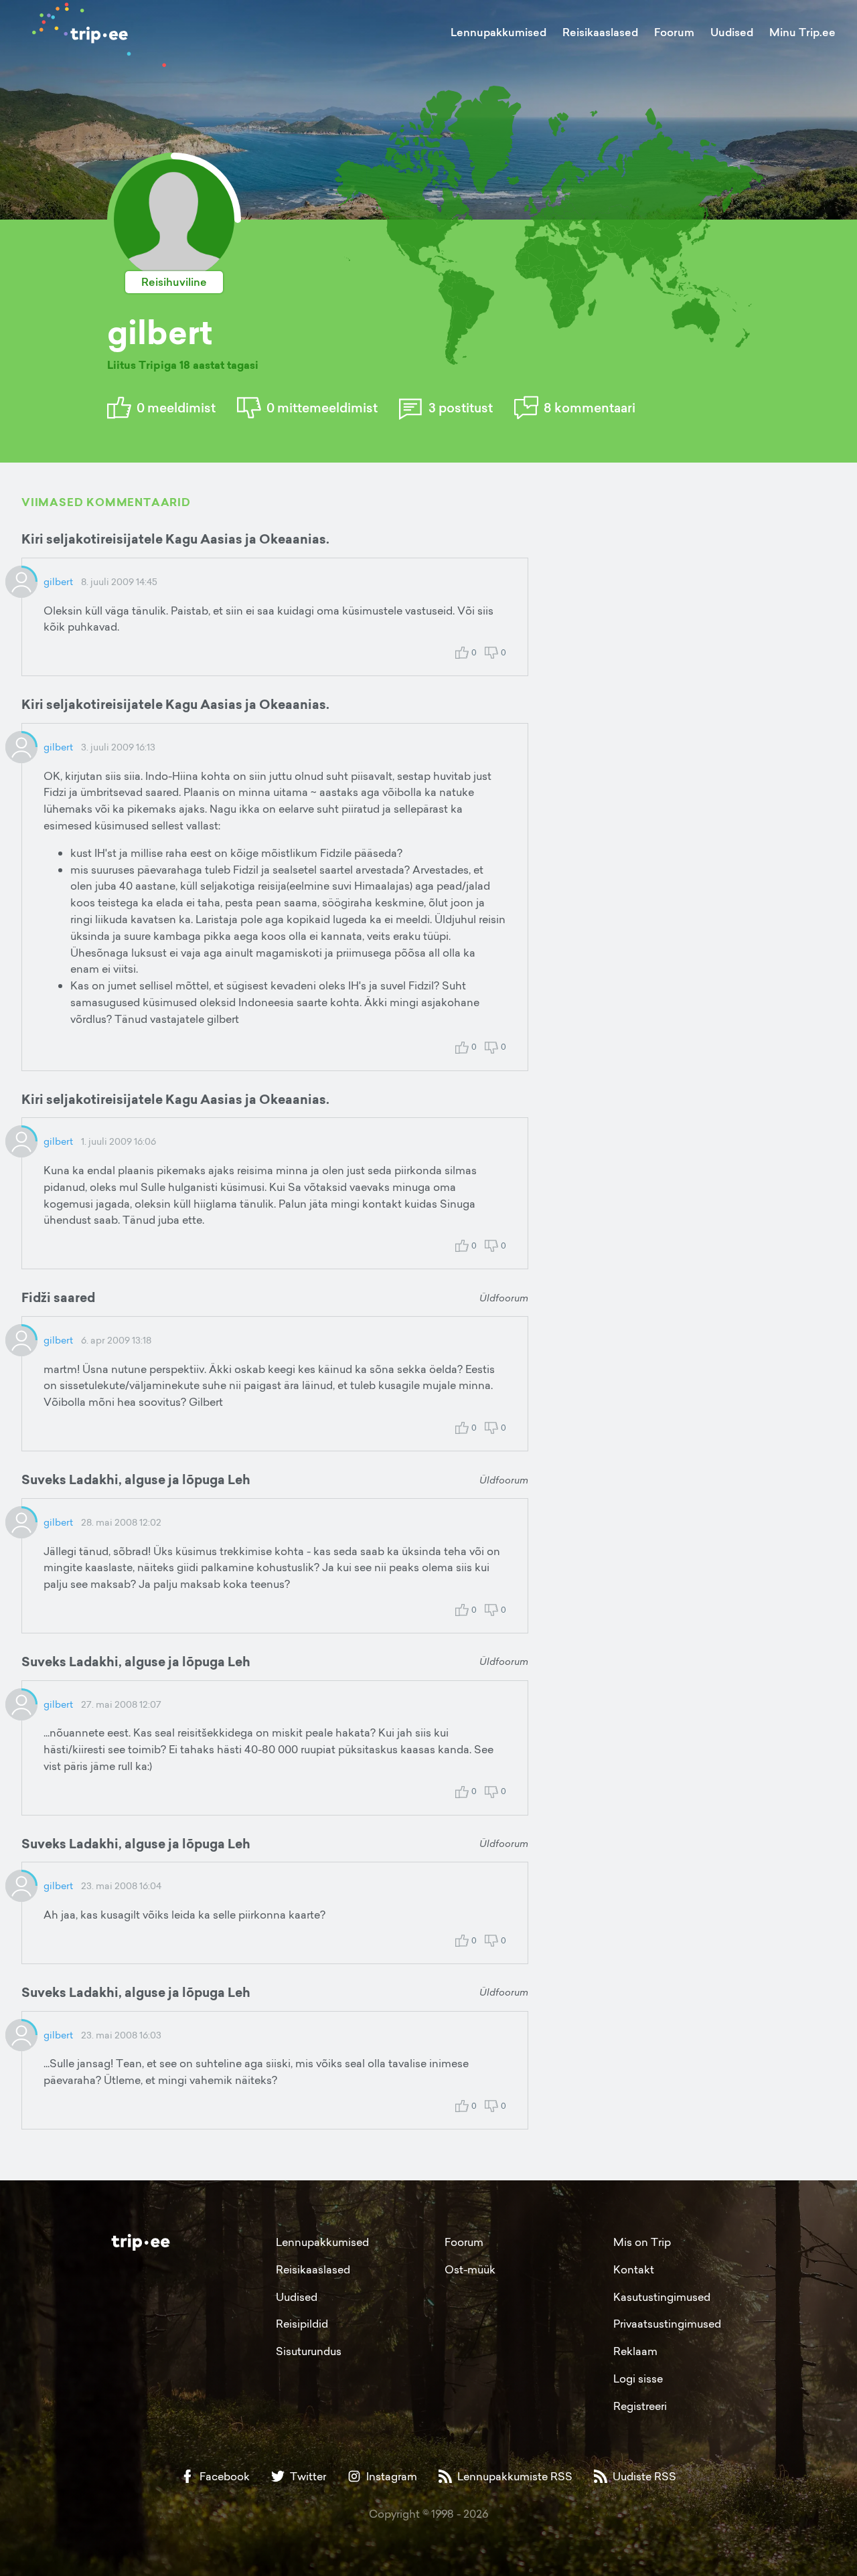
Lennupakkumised (498, 32)
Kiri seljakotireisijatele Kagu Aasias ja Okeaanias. (175, 539)
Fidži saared (58, 1297)
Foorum (674, 32)
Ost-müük (470, 2269)
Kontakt (634, 2269)
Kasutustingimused (662, 2297)
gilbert (58, 581)
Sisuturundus (309, 2351)
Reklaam (635, 2351)
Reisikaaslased (600, 32)
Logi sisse (638, 2379)
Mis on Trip (642, 2242)
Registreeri (640, 2406)
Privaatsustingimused (667, 2324)
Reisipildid (302, 2324)
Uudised (732, 32)
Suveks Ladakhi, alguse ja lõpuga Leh (136, 1479)
